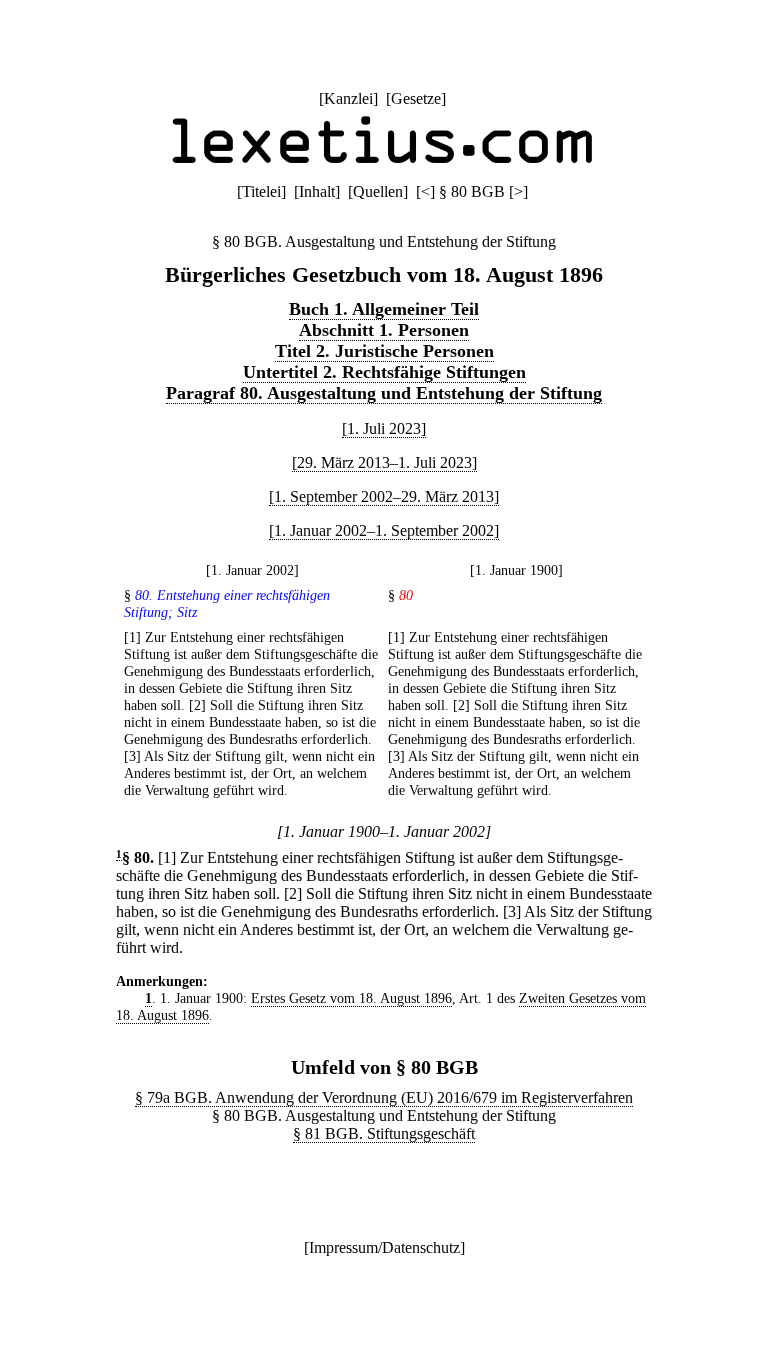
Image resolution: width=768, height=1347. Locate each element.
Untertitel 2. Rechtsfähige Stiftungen (384, 372)
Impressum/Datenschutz (384, 1247)
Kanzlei (348, 98)
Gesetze (416, 98)
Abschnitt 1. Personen (384, 330)
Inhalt (317, 191)
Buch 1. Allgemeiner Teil (384, 309)
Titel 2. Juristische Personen (384, 351)
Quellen (378, 191)
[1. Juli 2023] (384, 428)
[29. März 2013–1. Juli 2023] (384, 462)
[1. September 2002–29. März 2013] (384, 496)
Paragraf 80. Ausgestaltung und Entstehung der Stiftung (384, 393)
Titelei (261, 191)
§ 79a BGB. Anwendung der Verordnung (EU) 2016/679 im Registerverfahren (384, 1097)
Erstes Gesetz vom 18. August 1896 (351, 998)
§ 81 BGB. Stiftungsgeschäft (384, 1133)
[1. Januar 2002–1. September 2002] (384, 530)
